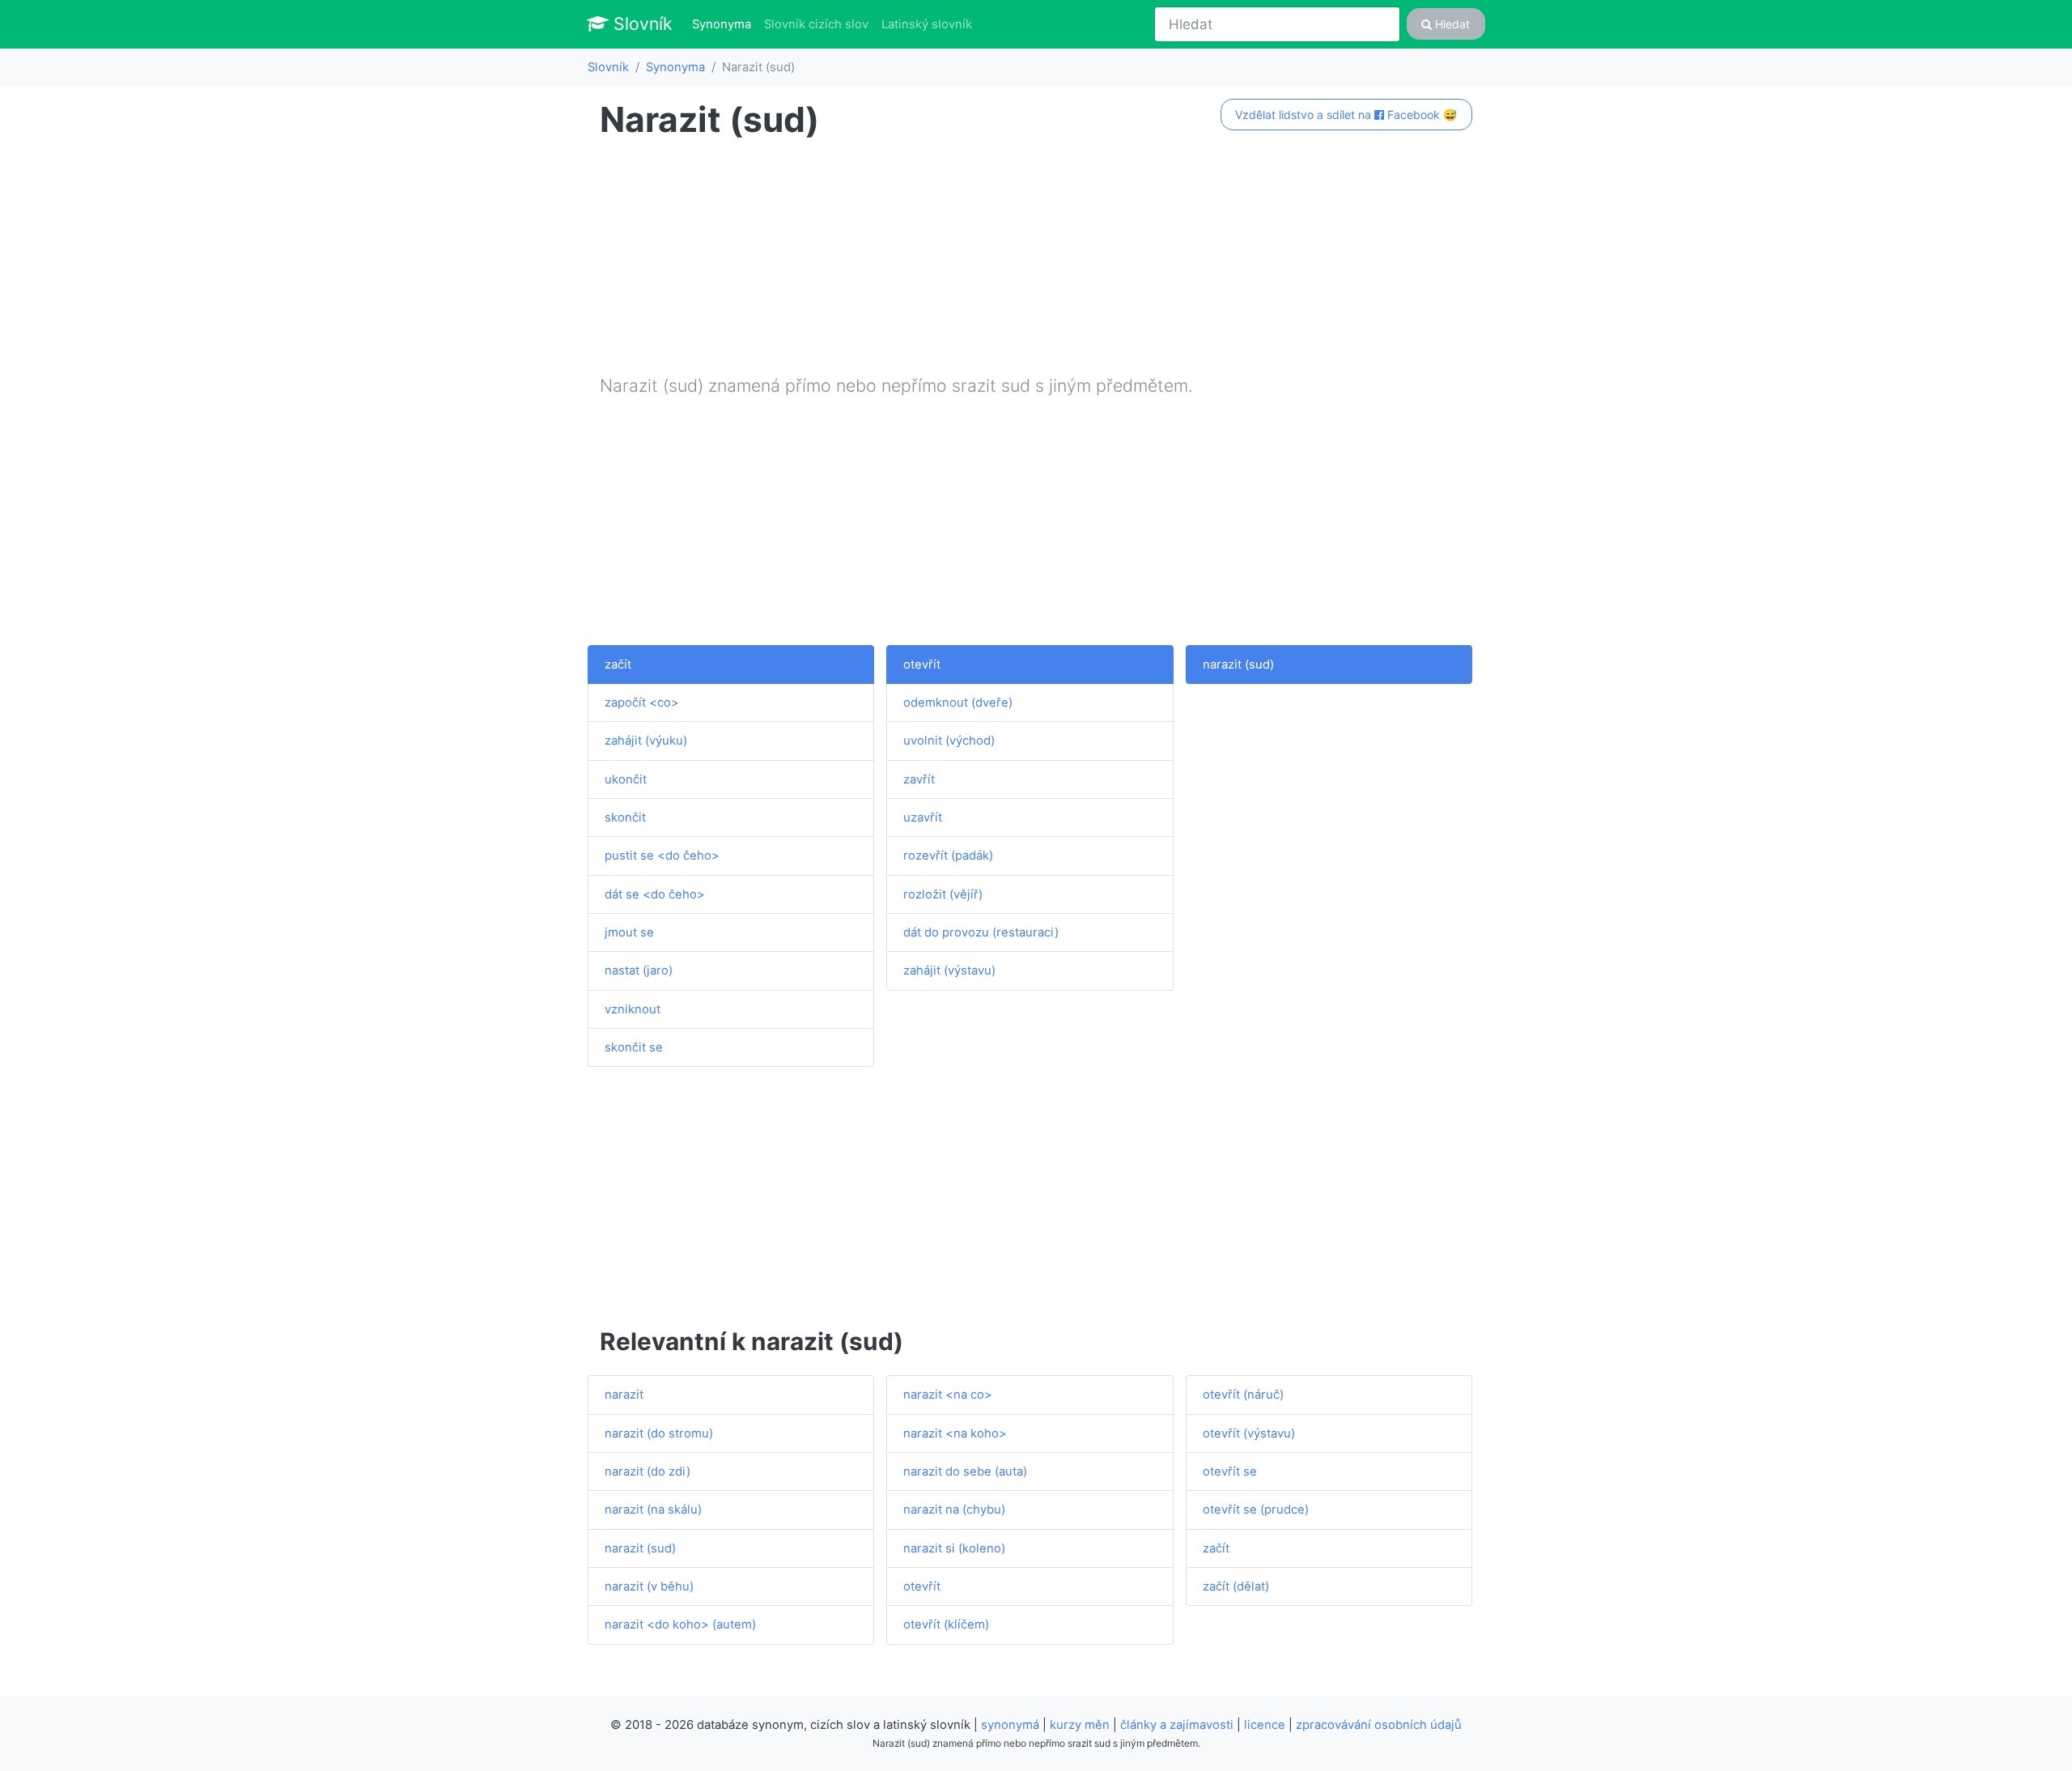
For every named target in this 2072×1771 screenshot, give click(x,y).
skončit (625, 818)
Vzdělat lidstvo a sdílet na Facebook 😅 (1346, 115)
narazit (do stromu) (659, 1433)
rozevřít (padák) (948, 856)
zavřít (919, 779)
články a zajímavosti (1177, 1725)
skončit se (634, 1047)
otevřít (922, 665)
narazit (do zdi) (647, 1472)
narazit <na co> (948, 1395)
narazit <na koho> (955, 1433)
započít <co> (642, 703)
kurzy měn (1080, 1725)
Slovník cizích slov (816, 24)
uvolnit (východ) (949, 741)
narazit (624, 1395)
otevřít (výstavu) (1249, 1433)
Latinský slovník (927, 24)
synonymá (1010, 1725)
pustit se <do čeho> (662, 856)
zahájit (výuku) (646, 741)
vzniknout (633, 1009)
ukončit (626, 779)
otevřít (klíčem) (946, 1624)
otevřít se (1230, 1472)
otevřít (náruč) (1243, 1395)
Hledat (1451, 24)
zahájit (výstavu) (949, 970)
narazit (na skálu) (653, 1510)
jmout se (629, 932)
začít (618, 665)
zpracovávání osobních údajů (1379, 1725)
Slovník (641, 23)
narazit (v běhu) (649, 1586)
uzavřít (923, 818)
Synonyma (725, 24)
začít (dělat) (1236, 1586)
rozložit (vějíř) (943, 894)
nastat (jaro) (639, 970)
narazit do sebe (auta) (965, 1472)
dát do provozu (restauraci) (981, 932)
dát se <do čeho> (655, 894)
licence (1265, 1725)
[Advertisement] (1036, 260)
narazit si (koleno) (954, 1548)
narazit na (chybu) (954, 1510)
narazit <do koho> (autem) (680, 1624)
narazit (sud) (1238, 665)
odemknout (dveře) (958, 703)
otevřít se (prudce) (1256, 1510)
